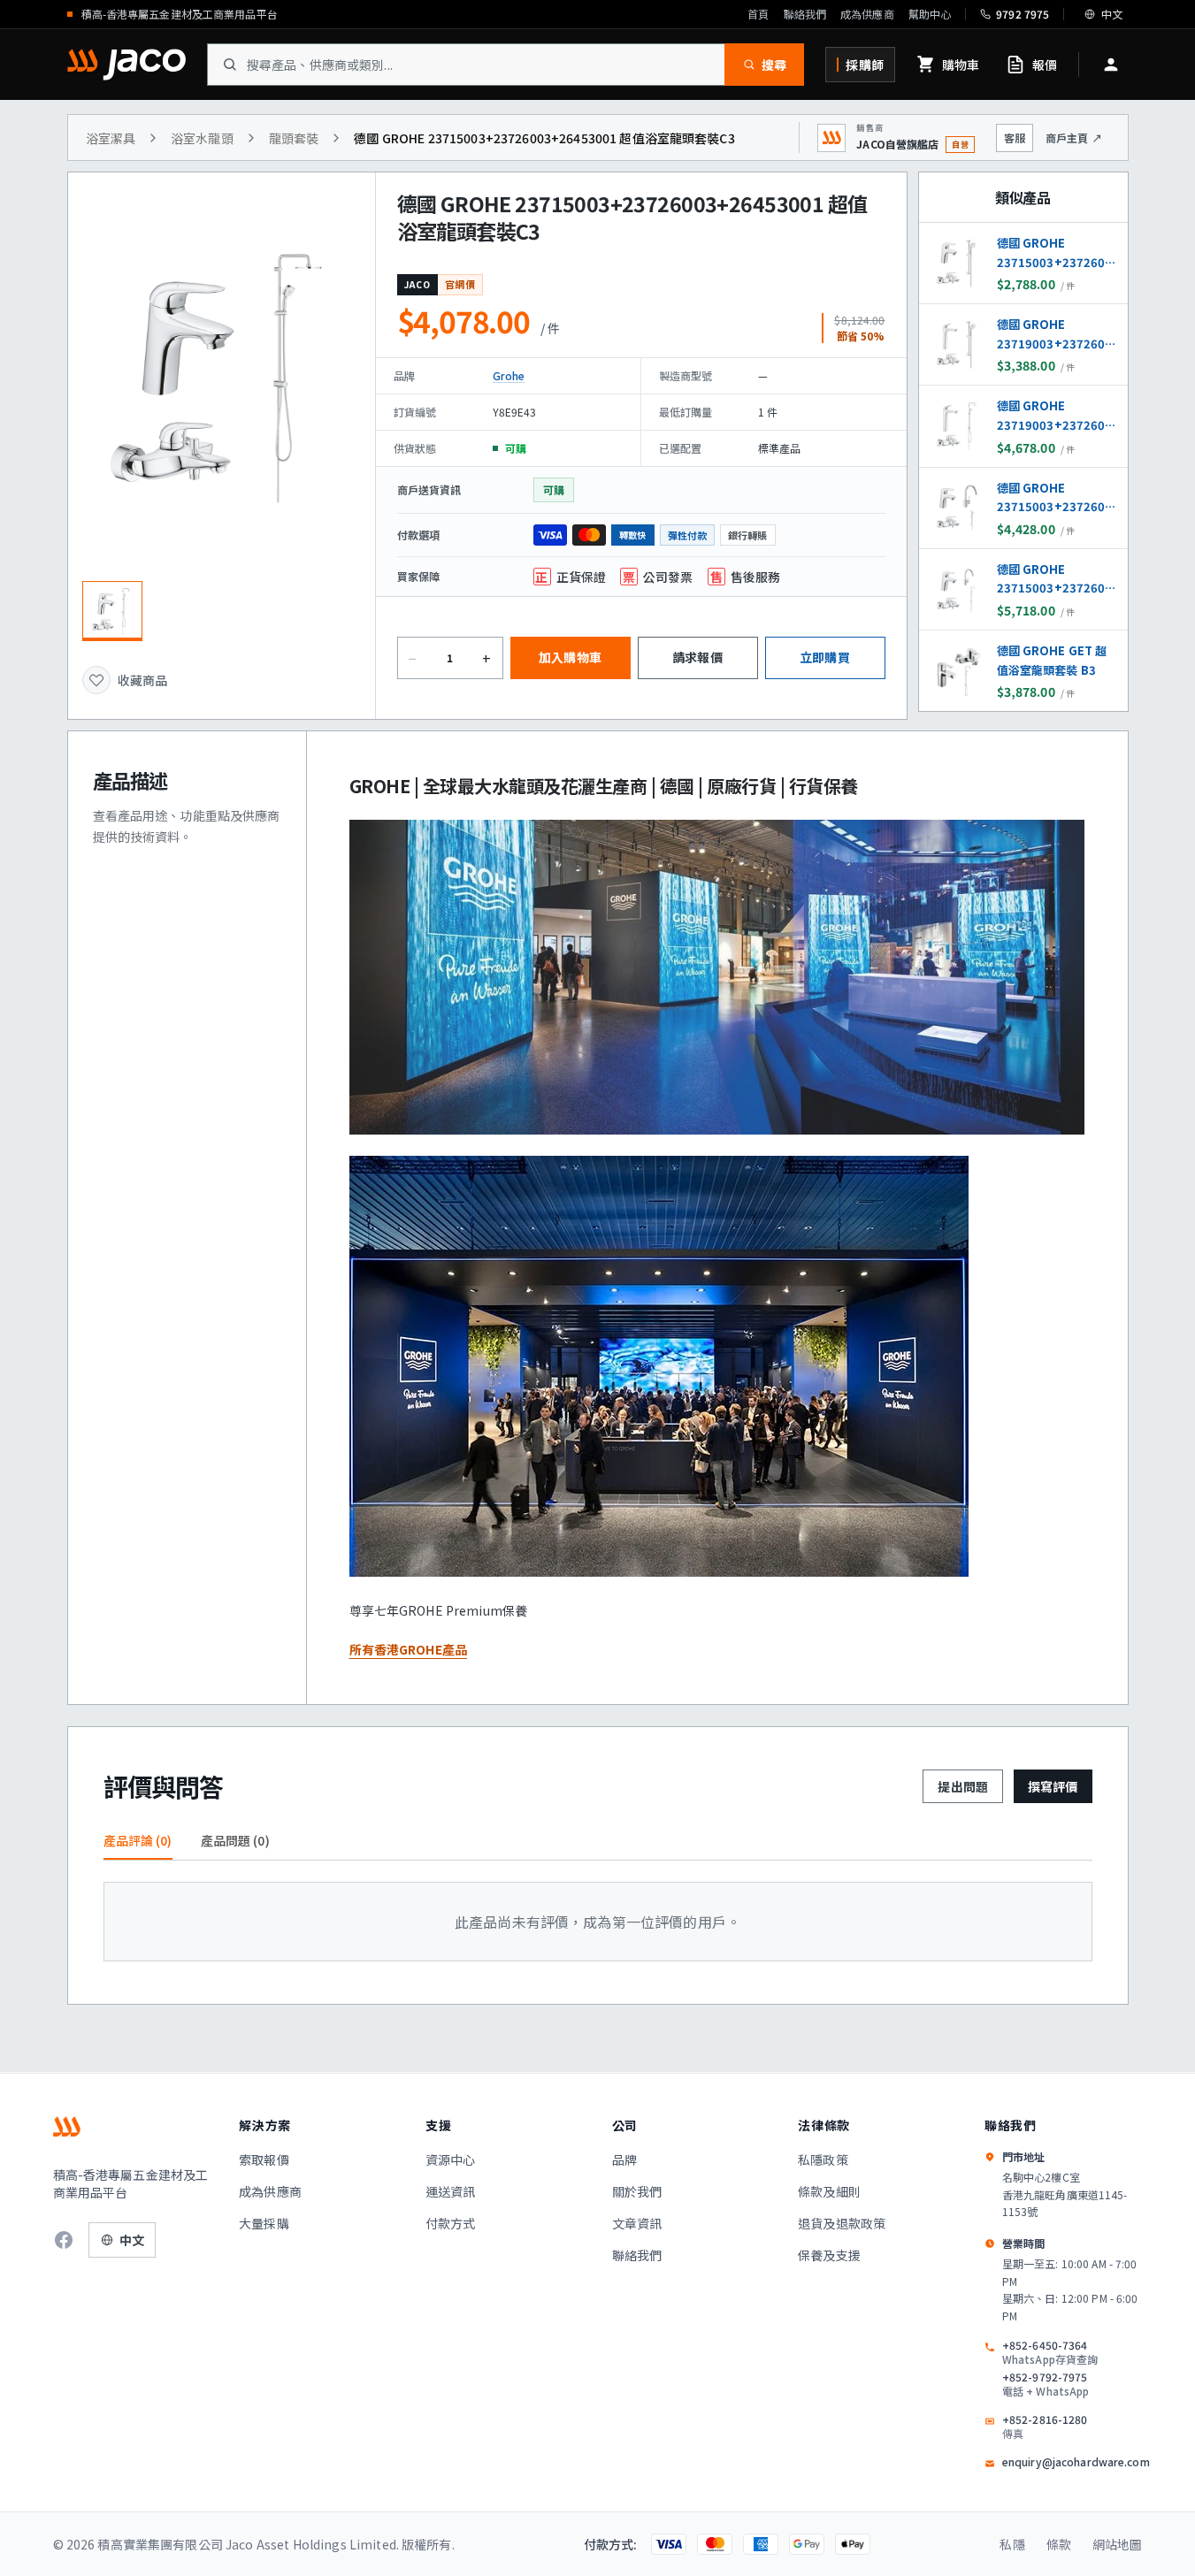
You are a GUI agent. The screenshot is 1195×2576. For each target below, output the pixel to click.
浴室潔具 (111, 138)
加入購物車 (570, 657)
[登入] (1111, 65)
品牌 (624, 2159)
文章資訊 (637, 2223)
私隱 (1012, 2544)
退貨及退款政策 (842, 2223)
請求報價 (697, 657)
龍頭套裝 (294, 138)
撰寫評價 (1053, 1786)
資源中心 (451, 2159)
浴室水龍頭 (202, 138)
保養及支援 (829, 2255)
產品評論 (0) (138, 1840)
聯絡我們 (805, 14)
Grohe (509, 375)
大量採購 (264, 2223)
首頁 (758, 14)
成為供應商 (867, 14)
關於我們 (637, 2191)
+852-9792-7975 (1046, 2384)
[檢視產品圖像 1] (112, 611)
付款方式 (451, 2223)
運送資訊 (451, 2191)
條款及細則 (829, 2191)
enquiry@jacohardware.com (1076, 2462)
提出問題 (963, 1786)
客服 (1015, 138)
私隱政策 (823, 2159)
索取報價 (264, 2159)
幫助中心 (930, 14)
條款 (1059, 2544)
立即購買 (825, 657)
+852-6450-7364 (1050, 2352)
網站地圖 (1118, 2544)
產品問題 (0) (235, 1840)
